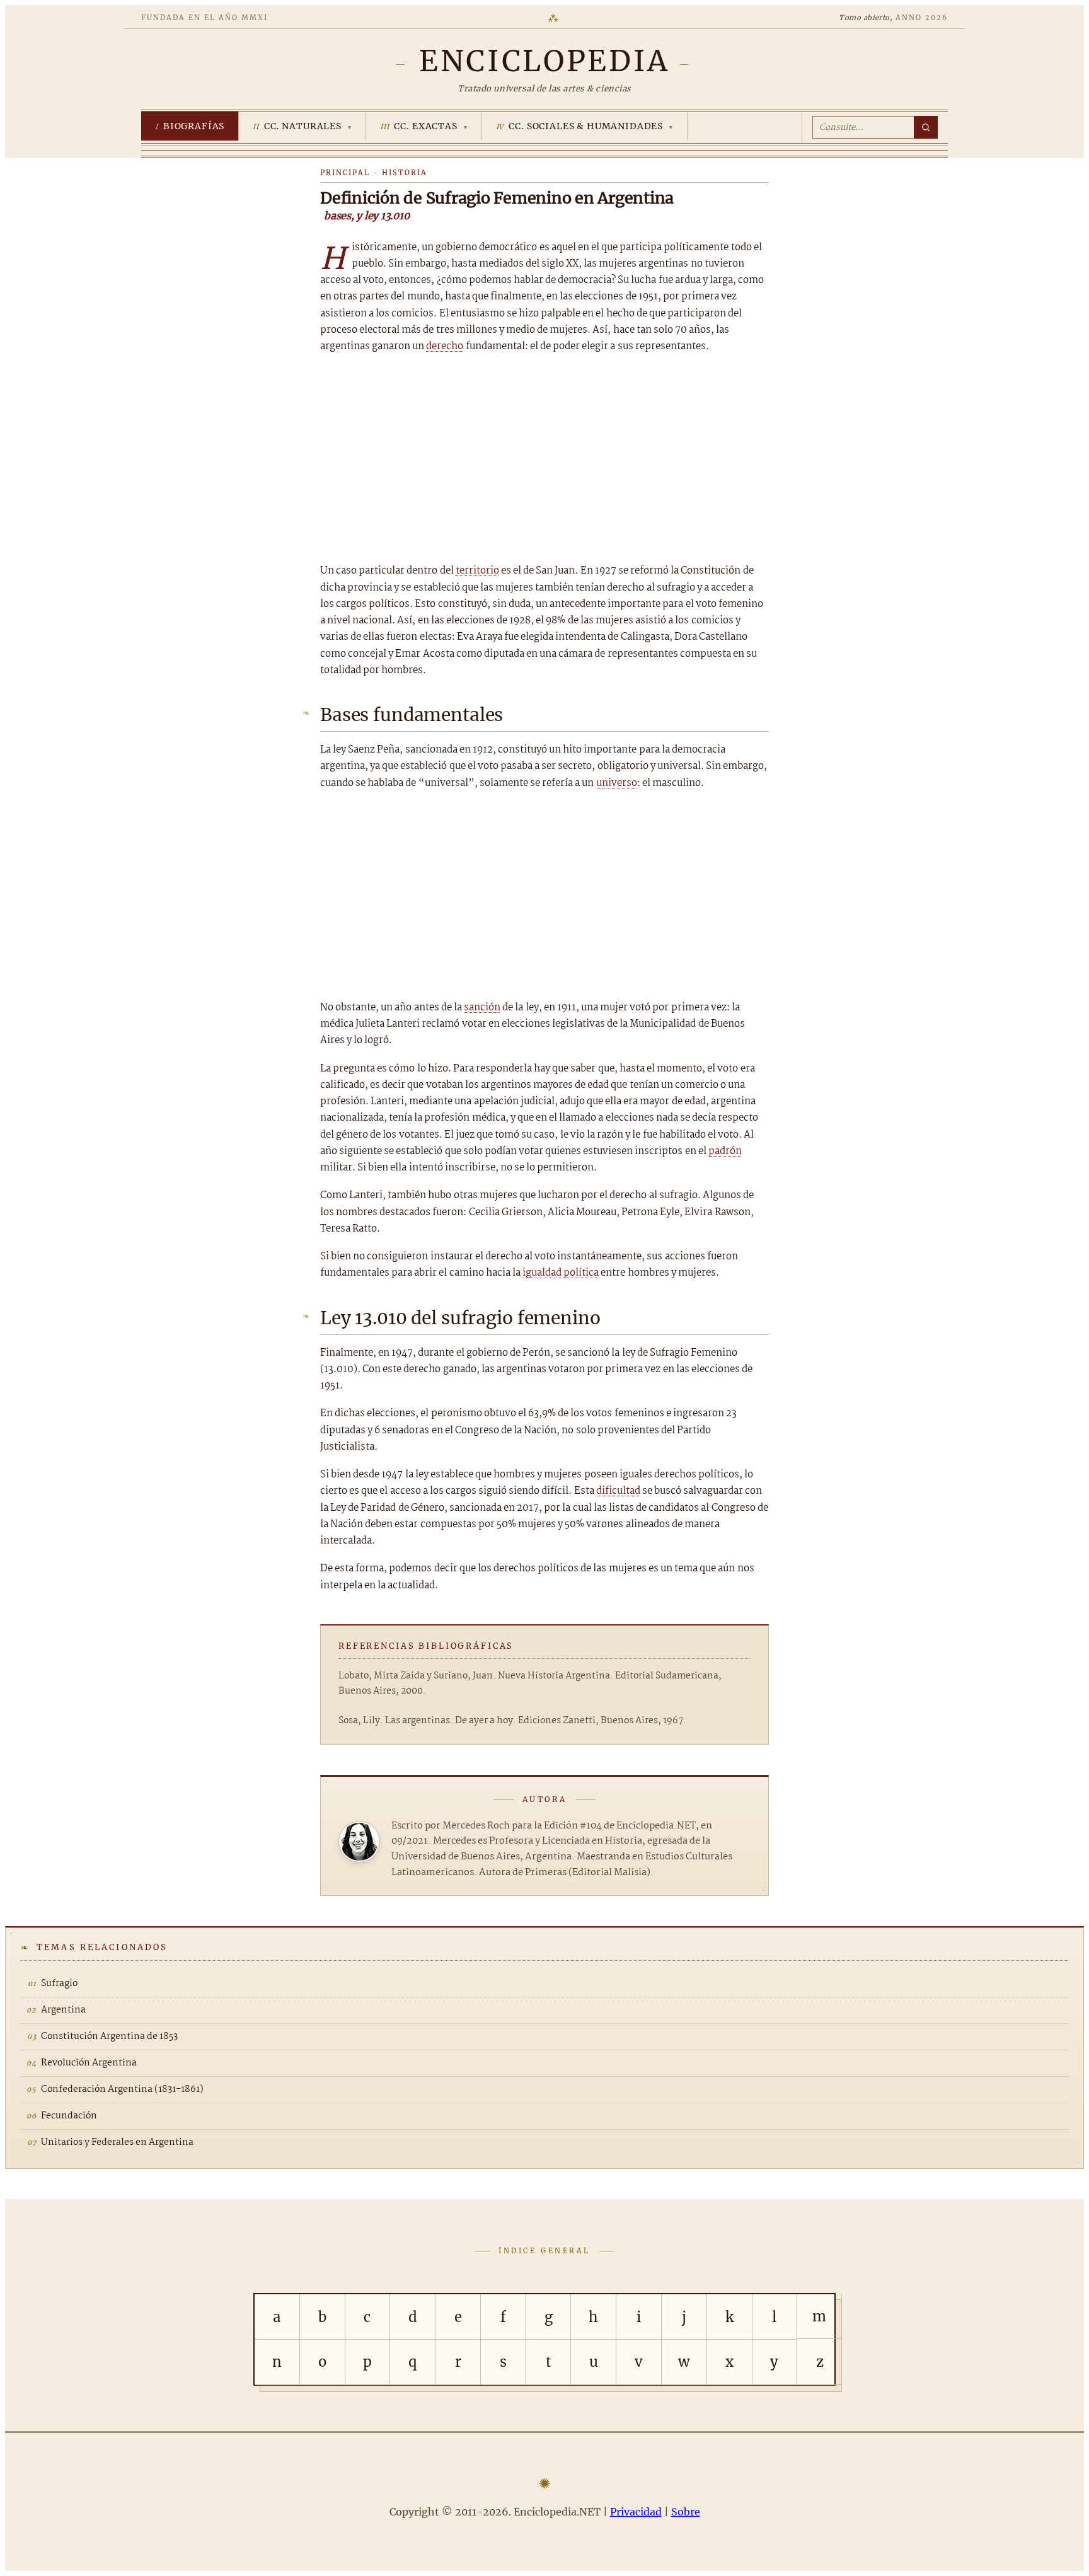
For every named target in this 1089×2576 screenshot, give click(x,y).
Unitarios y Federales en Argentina (117, 2142)
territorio (477, 571)
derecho (445, 346)
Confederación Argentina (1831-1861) (122, 2089)
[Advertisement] (544, 459)
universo (617, 783)
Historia (405, 173)
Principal (345, 173)
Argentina (63, 2010)
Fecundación (69, 2116)
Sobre (686, 2512)
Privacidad (636, 2512)
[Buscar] (926, 127)
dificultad (618, 1491)
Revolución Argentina (89, 2063)
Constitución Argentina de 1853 (109, 2036)
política (581, 1273)
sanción (482, 1008)
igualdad (542, 1273)
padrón (725, 1151)
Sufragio (59, 1984)
